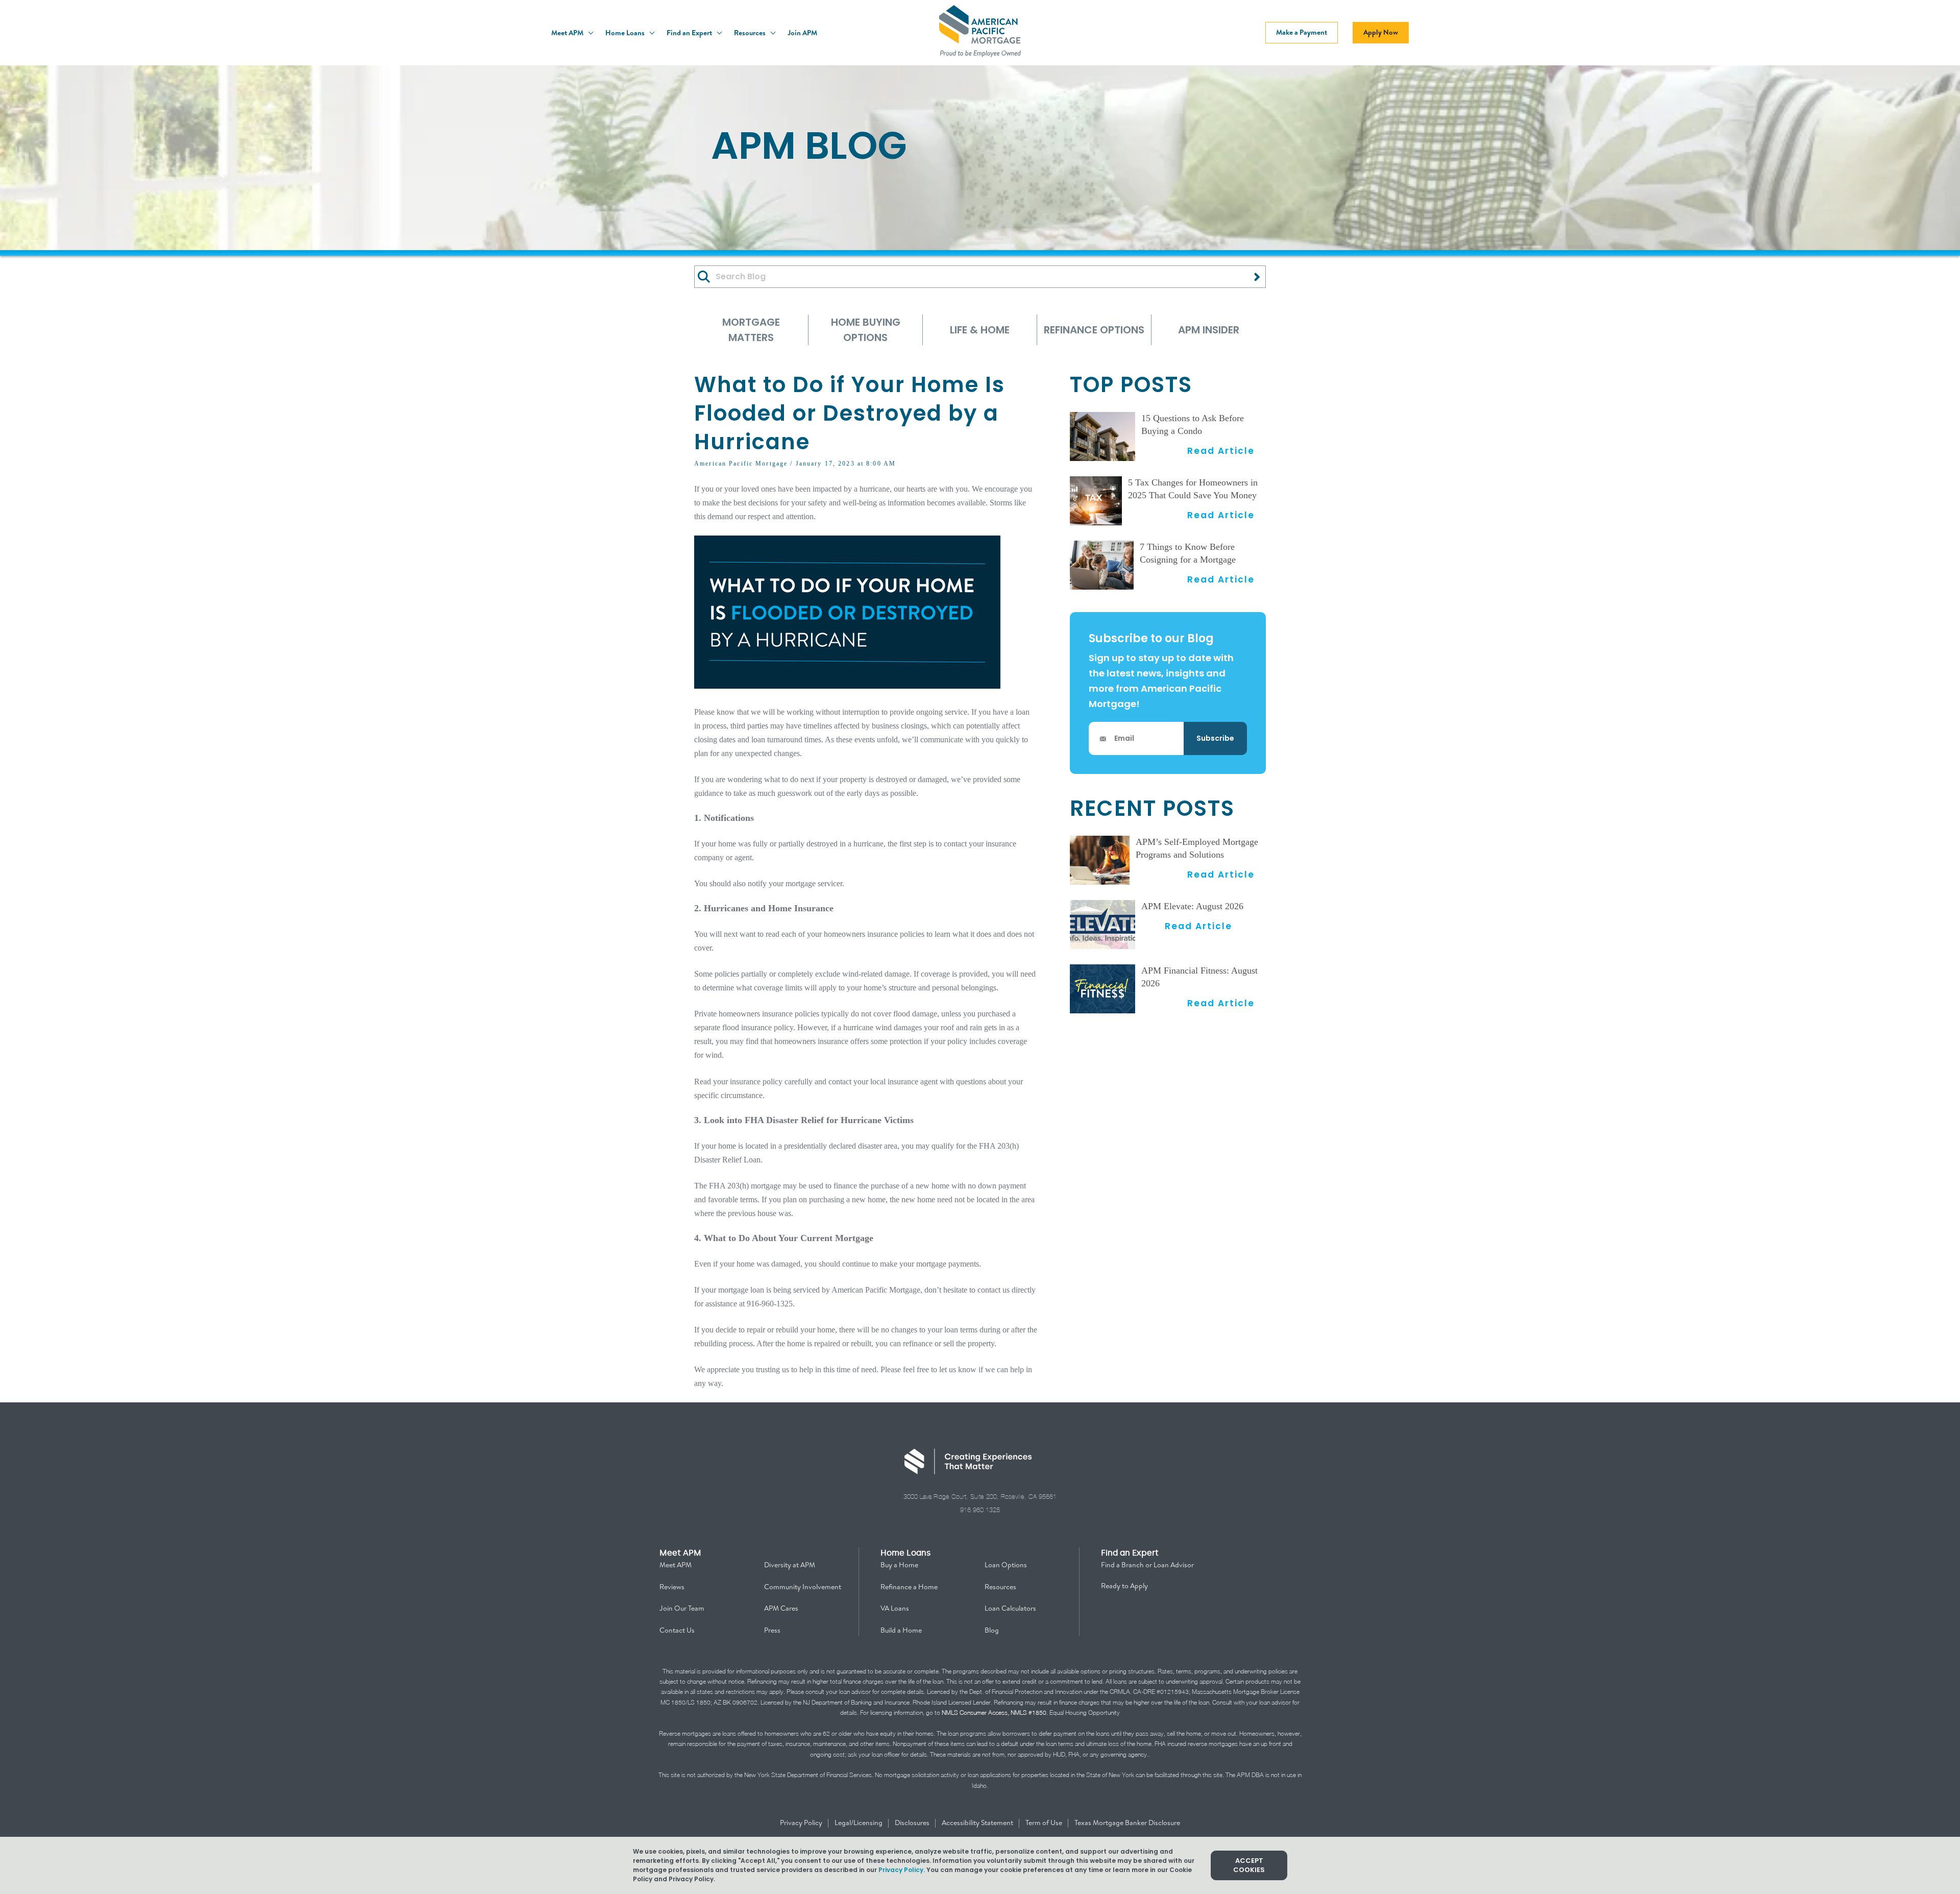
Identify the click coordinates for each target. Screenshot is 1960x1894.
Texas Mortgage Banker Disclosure (1127, 1823)
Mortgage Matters (751, 330)
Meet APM (568, 33)
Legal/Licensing (859, 1823)
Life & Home (980, 330)
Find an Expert (690, 33)
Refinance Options (1094, 330)
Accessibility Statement (978, 1823)
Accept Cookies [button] (1249, 1865)
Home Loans (626, 33)
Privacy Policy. (902, 1870)
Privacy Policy (802, 1823)
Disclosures (913, 1823)
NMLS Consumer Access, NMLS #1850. (995, 1713)
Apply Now (1381, 32)
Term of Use (1045, 1823)
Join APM (802, 33)
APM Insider (1209, 330)
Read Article (1221, 451)
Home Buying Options (866, 330)
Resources (751, 33)
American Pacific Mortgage (741, 464)
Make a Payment (1302, 32)
